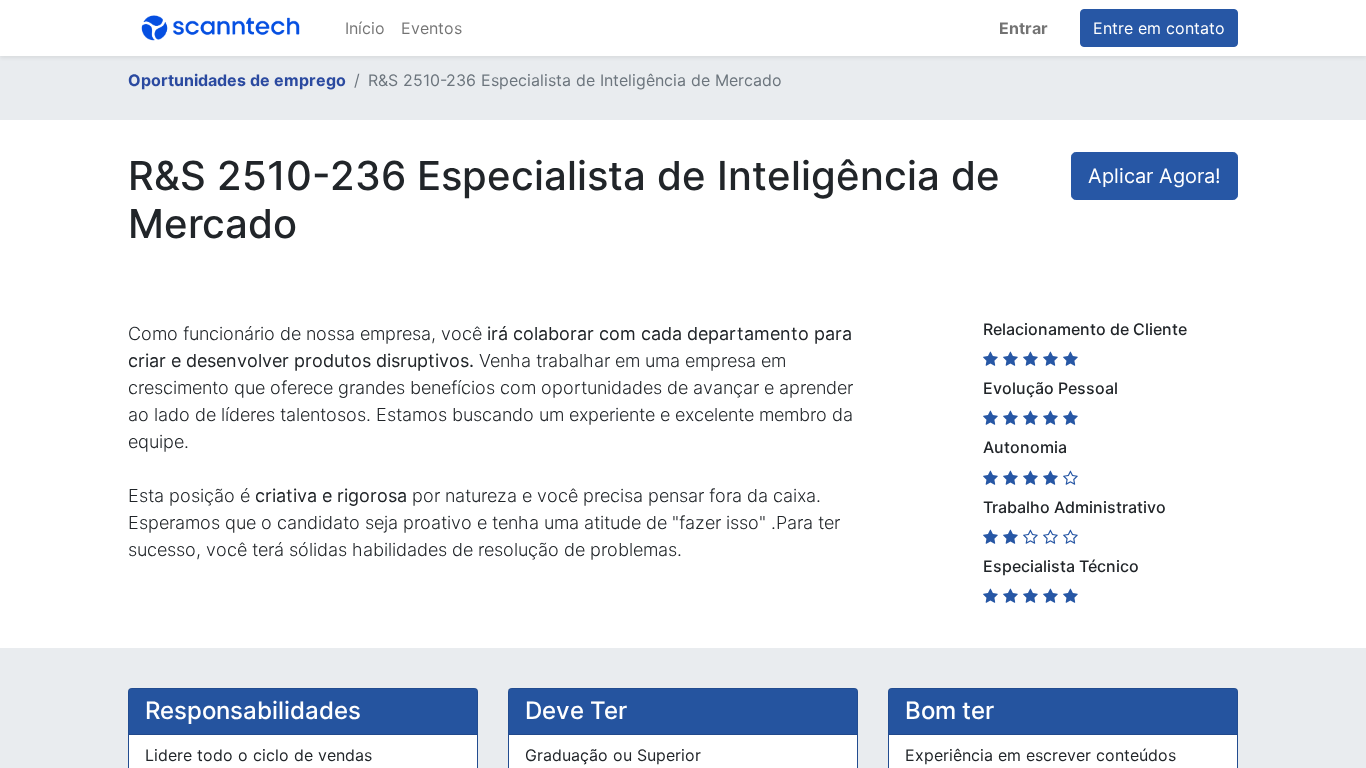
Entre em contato (1159, 28)
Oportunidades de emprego (237, 80)
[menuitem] (365, 28)
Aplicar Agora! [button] (1154, 176)
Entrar (1023, 28)
